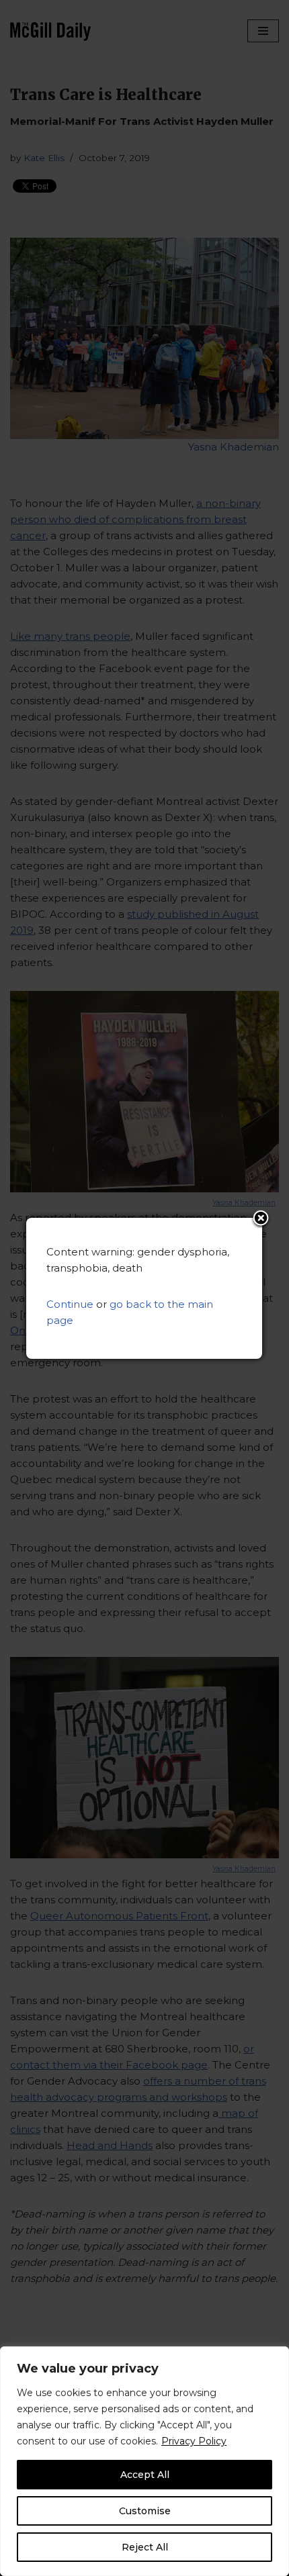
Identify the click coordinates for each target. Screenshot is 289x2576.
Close (261, 1219)
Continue (70, 1304)
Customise (145, 2511)
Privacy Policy (194, 2441)
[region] (144, 2461)
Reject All (145, 2547)
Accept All (145, 2475)
